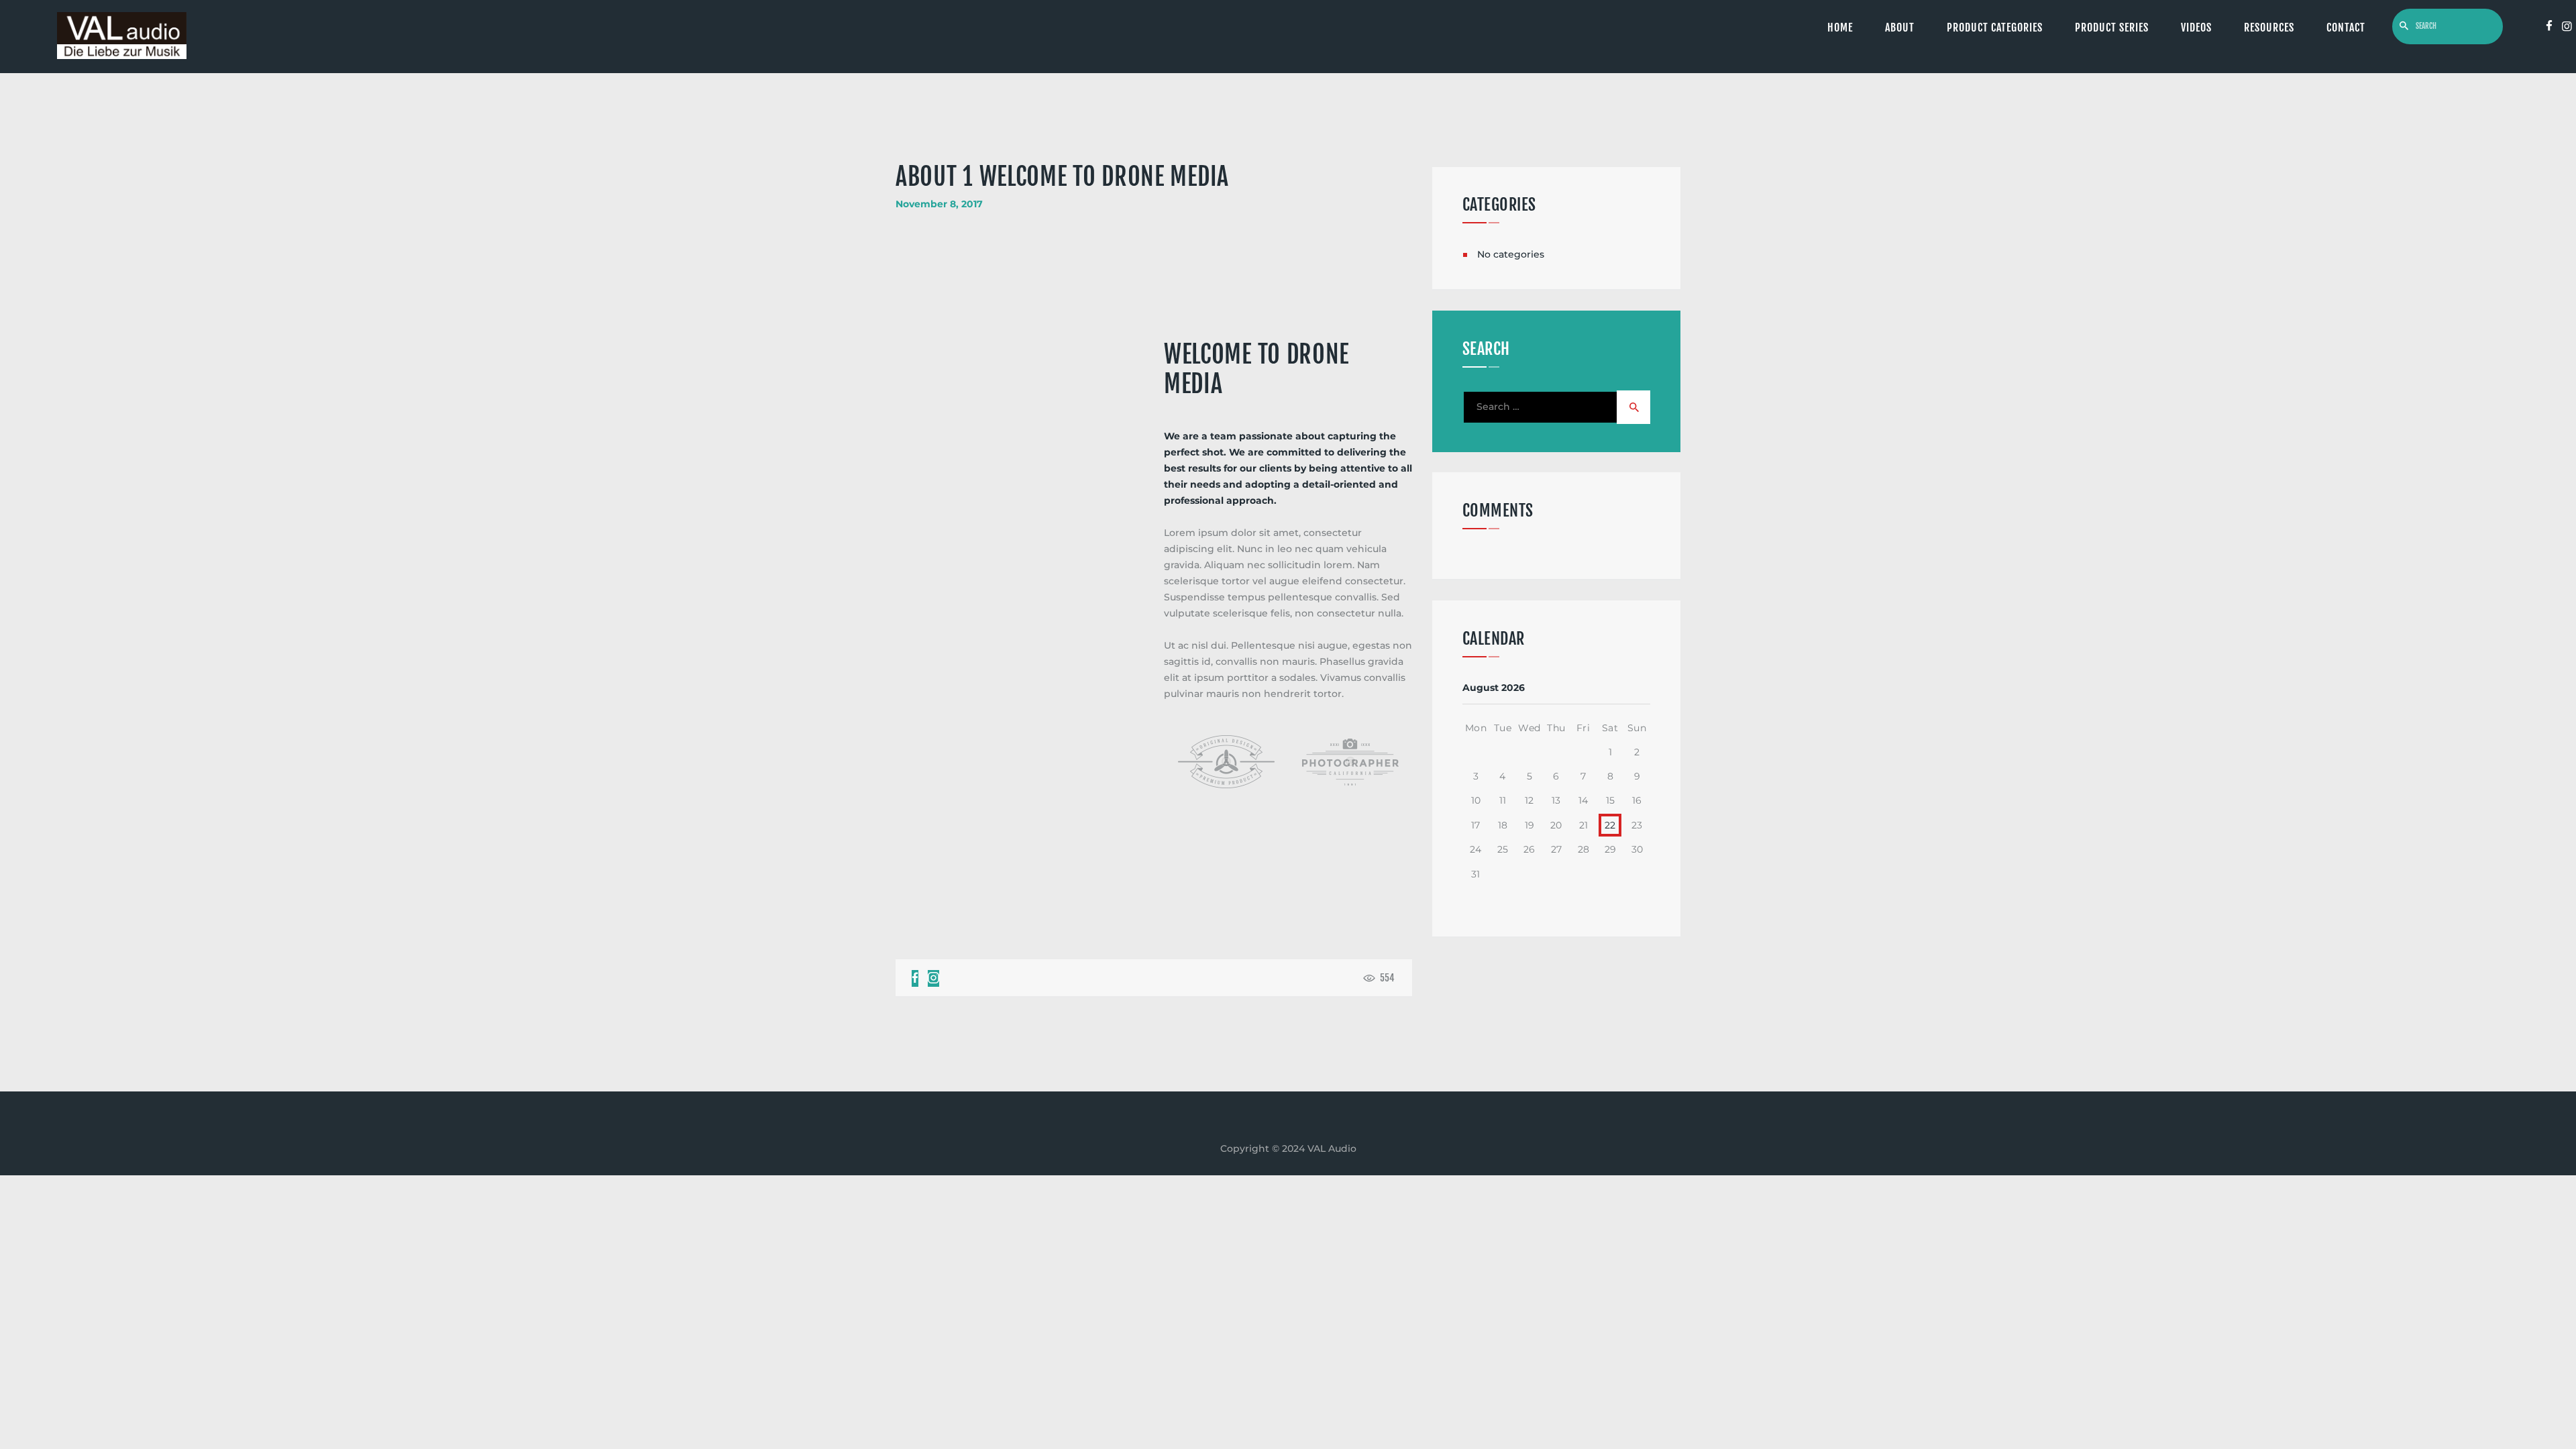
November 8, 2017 (939, 204)
